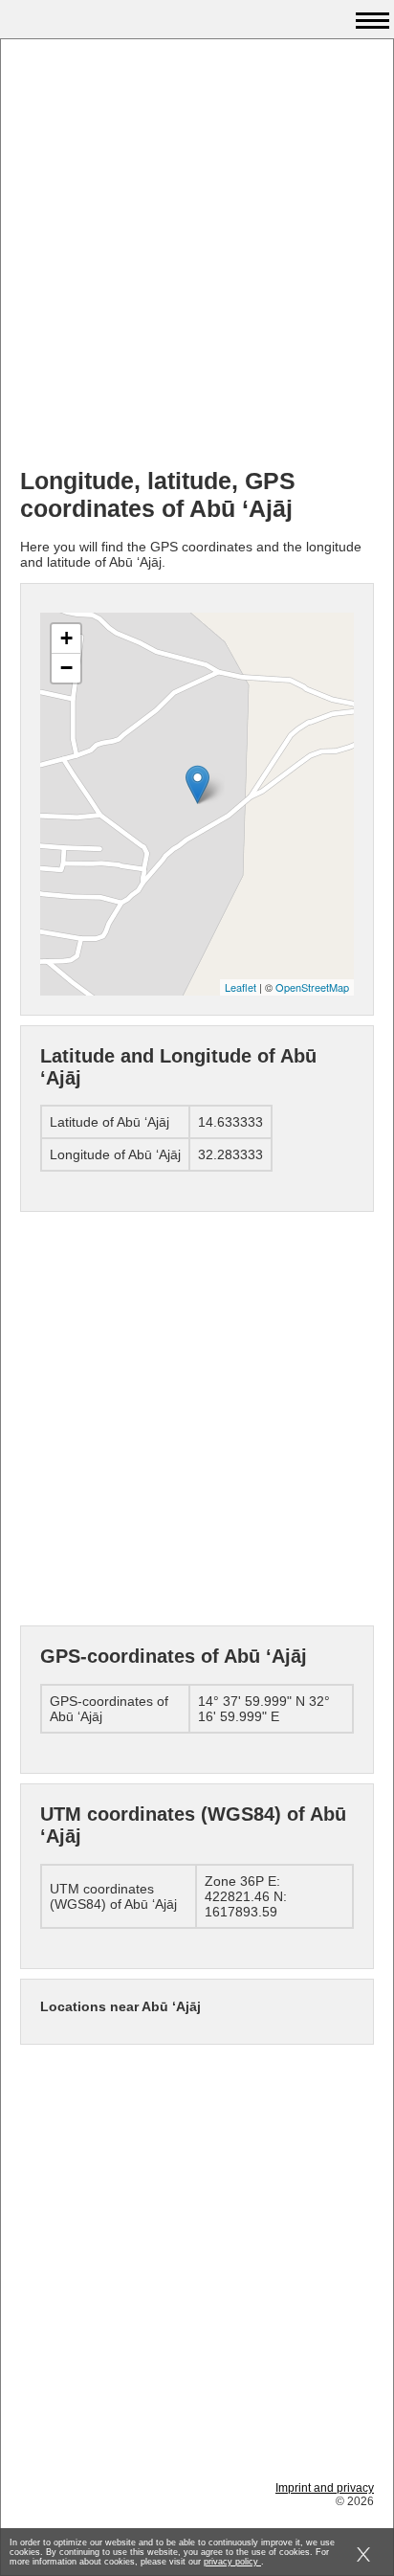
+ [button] (66, 638)
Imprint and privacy (325, 2488)
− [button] (66, 668)
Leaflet (241, 987)
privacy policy (232, 2562)
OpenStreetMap (312, 987)
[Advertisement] (197, 256)
